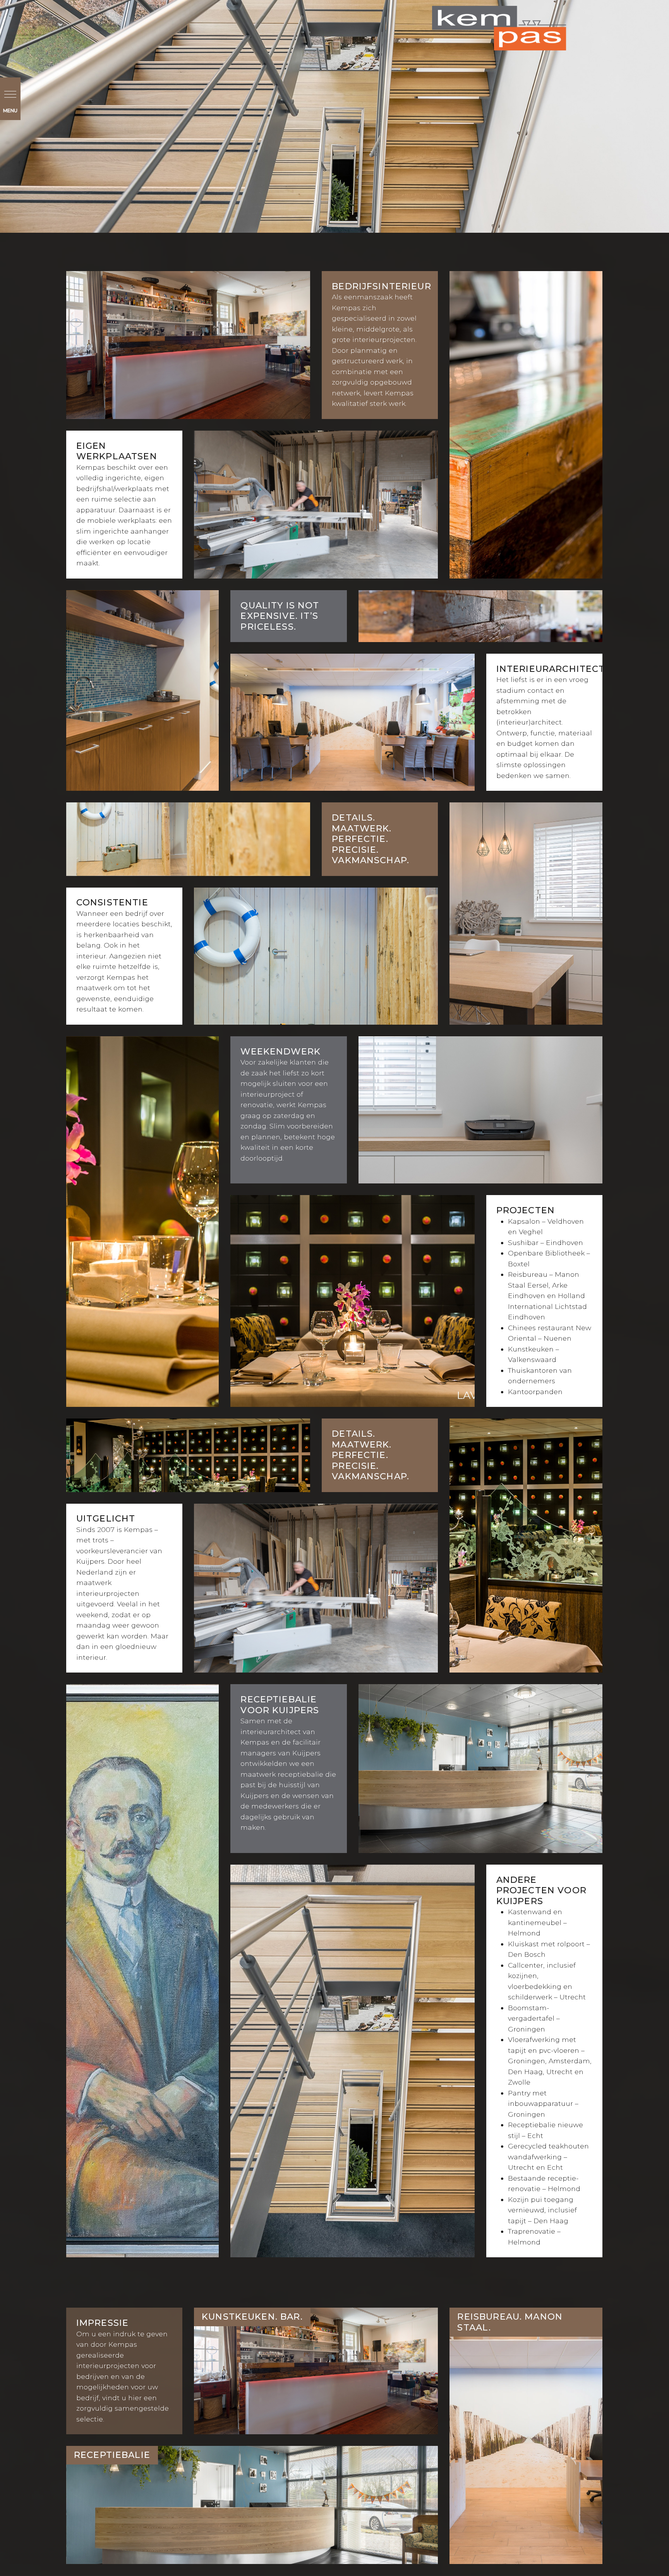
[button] (10, 99)
